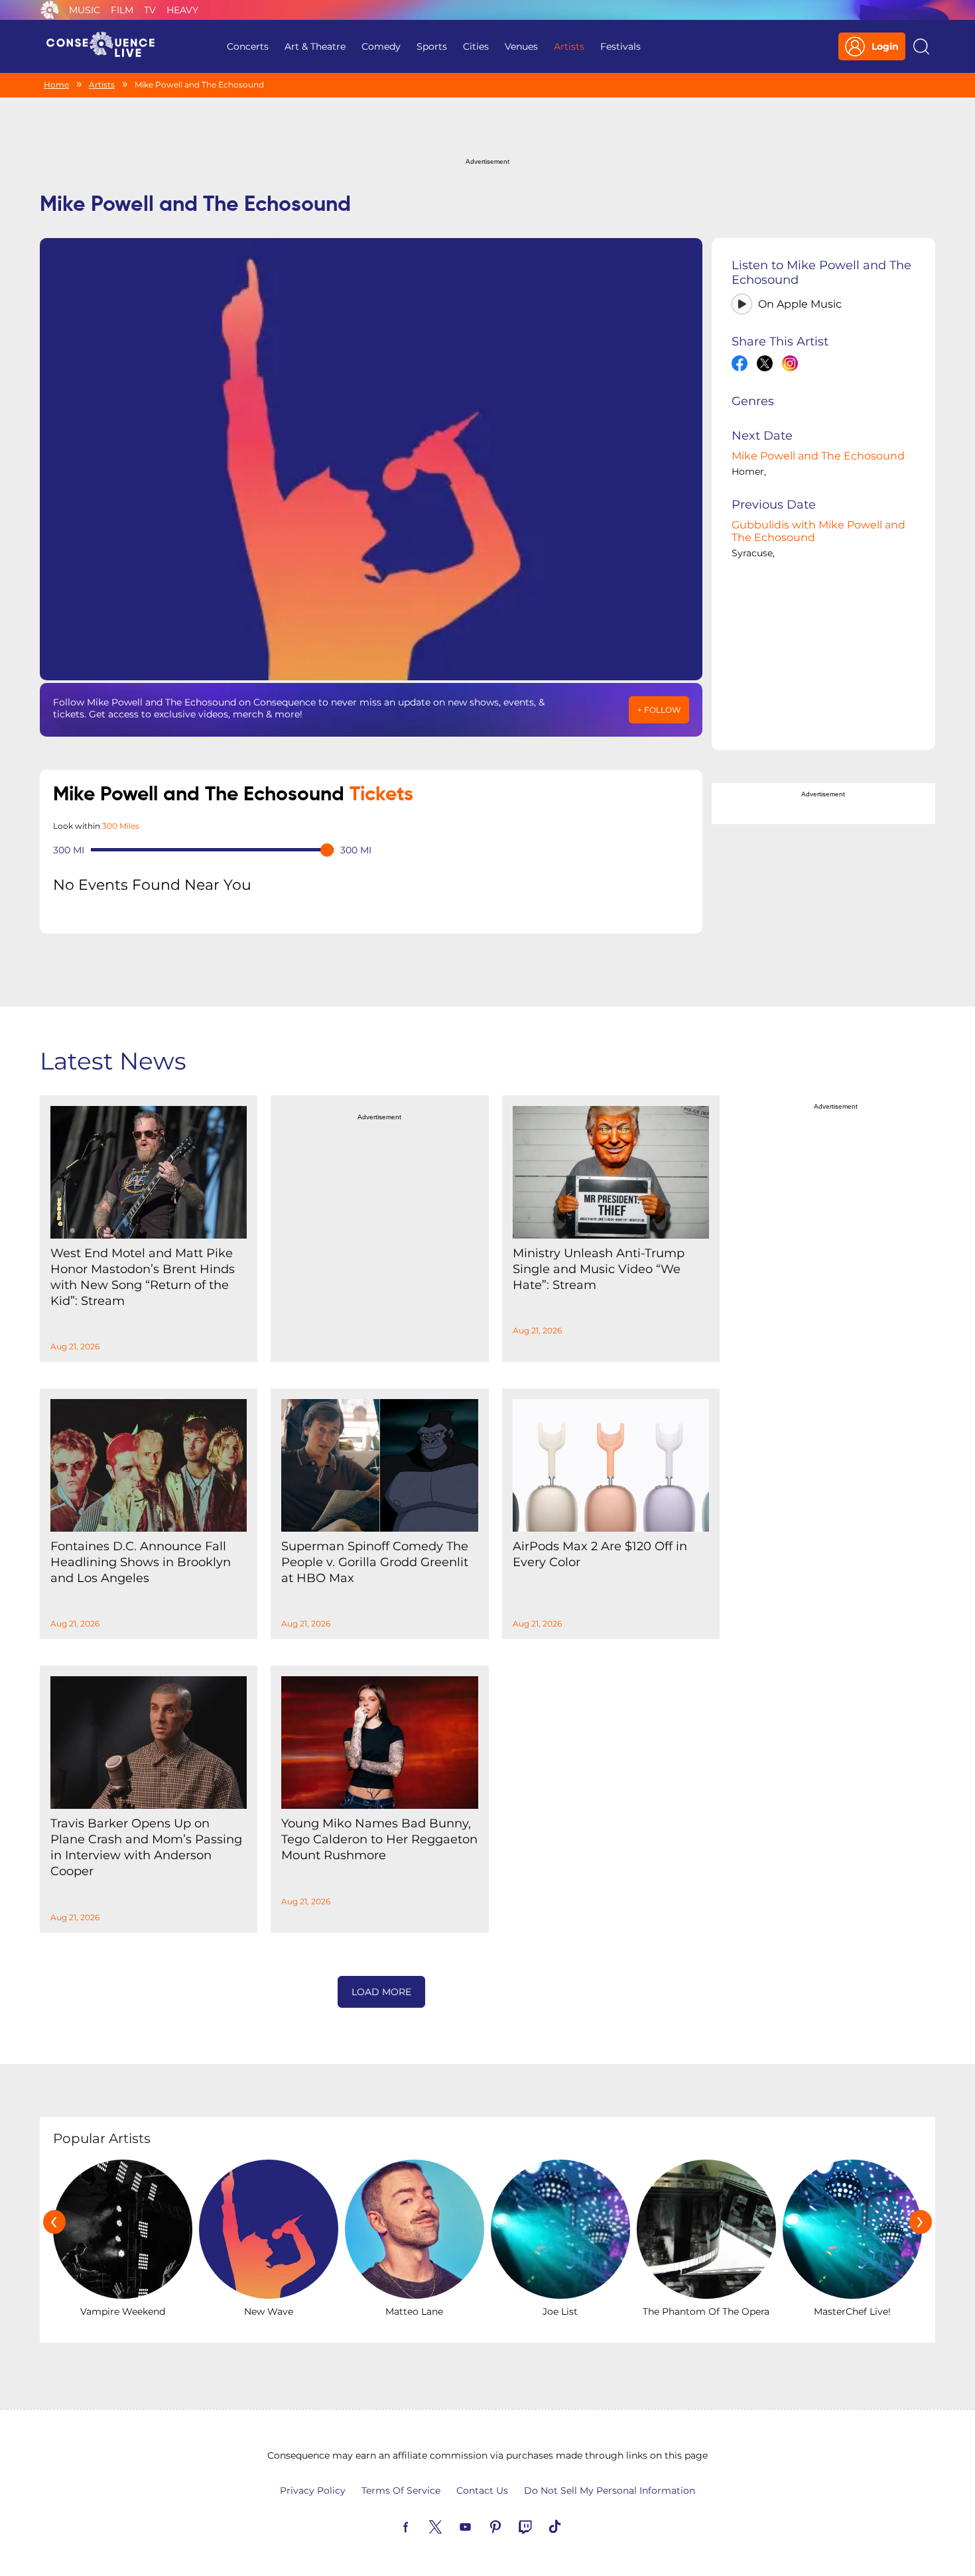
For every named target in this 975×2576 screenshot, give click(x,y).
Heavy (182, 10)
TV (150, 10)
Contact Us (482, 2490)
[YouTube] (481, 2526)
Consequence (50, 10)
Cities (476, 46)
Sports (432, 46)
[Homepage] (106, 46)
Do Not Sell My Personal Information (610, 2490)
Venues (521, 46)
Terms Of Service (401, 2490)
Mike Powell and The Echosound (818, 456)
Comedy (381, 46)
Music (85, 10)
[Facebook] (421, 2526)
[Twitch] (541, 2526)
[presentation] (54, 2222)
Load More (381, 1992)
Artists (569, 46)
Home (56, 85)
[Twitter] (451, 2526)
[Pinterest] (511, 2526)
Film (122, 10)
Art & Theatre (315, 46)
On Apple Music (800, 304)
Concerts (248, 46)
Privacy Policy (313, 2490)
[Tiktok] (570, 2526)
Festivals (620, 46)
